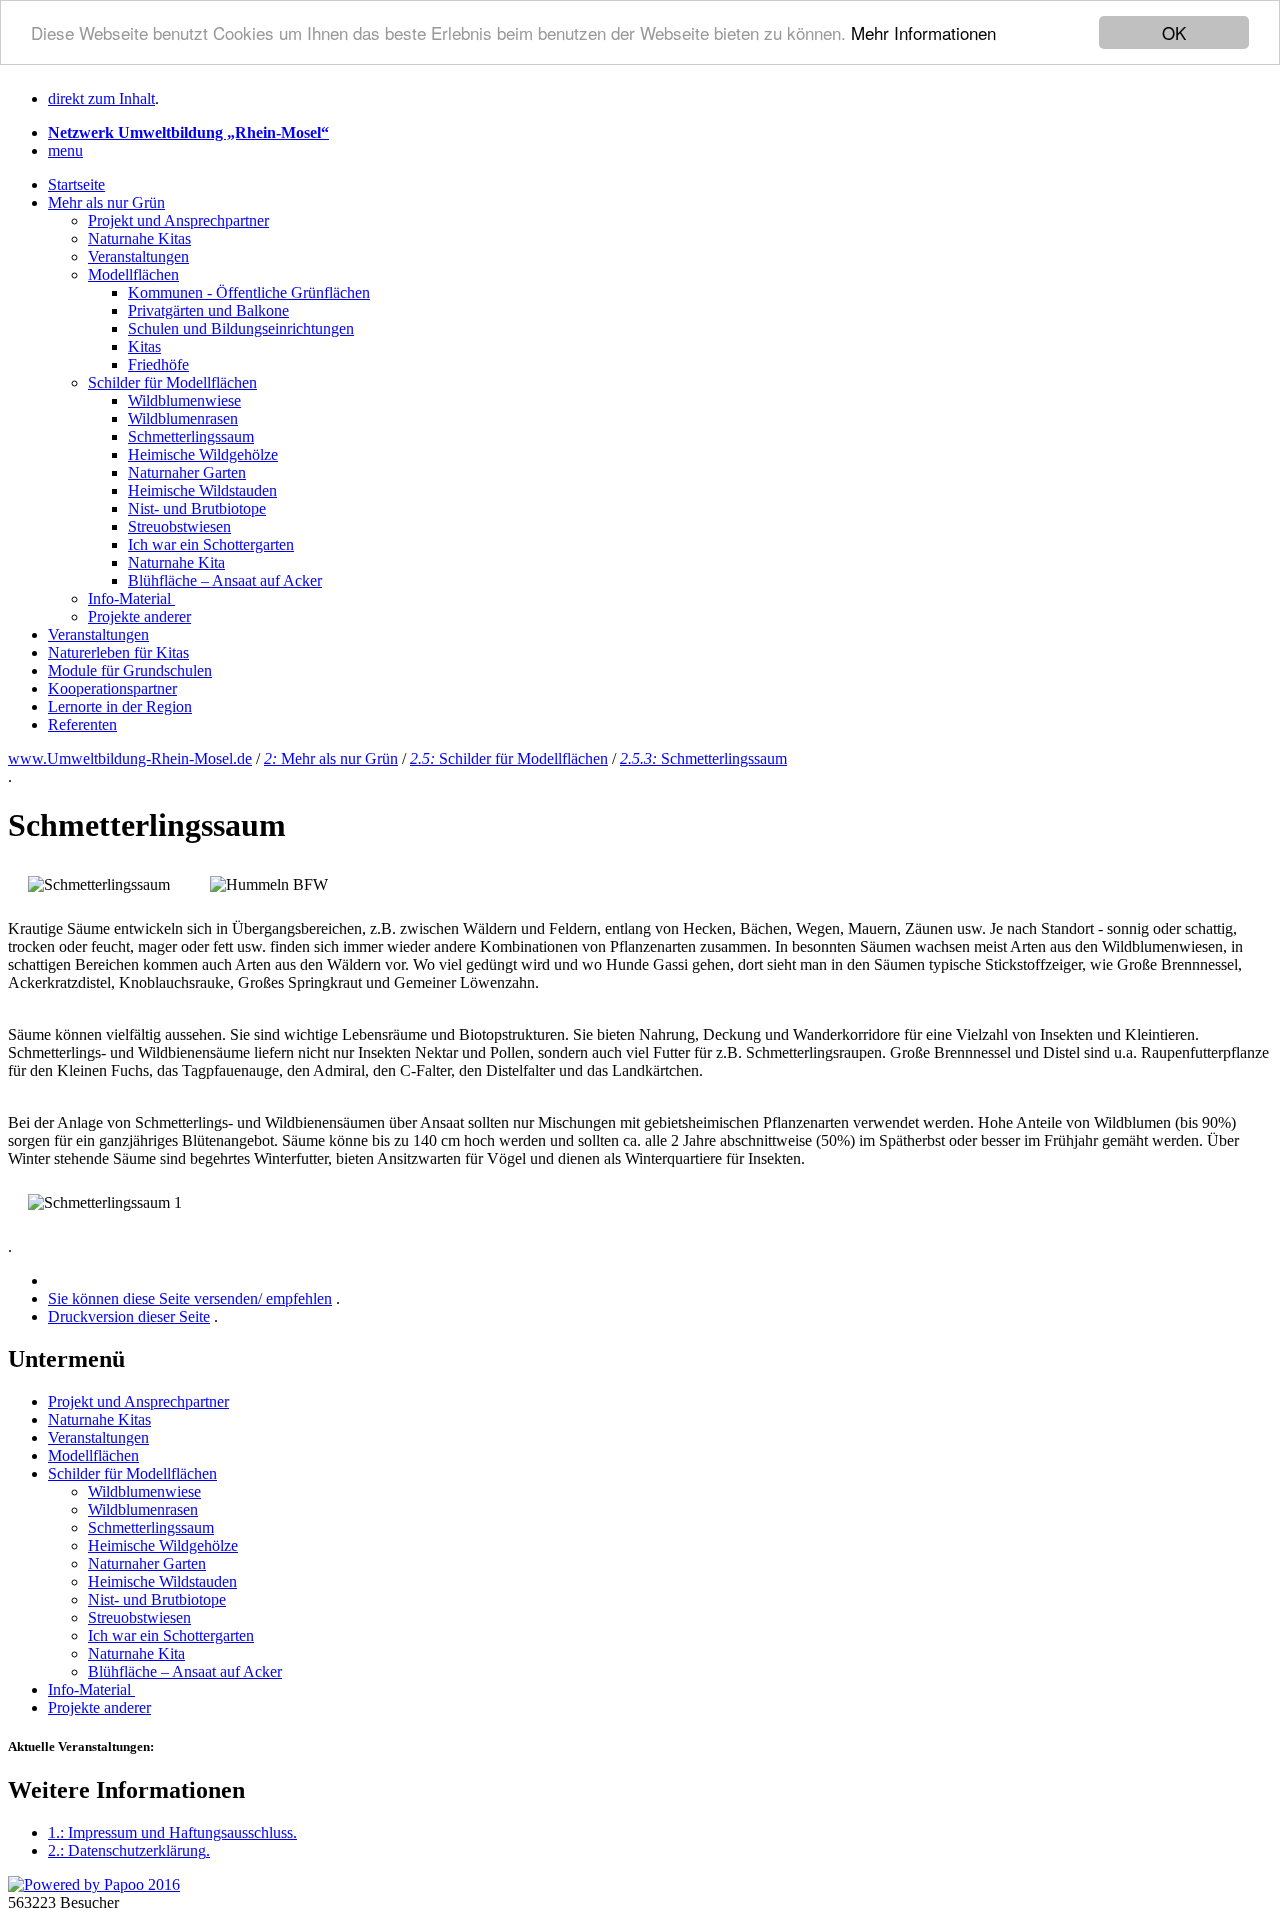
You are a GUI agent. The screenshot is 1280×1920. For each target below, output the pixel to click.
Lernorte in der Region (120, 706)
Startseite (76, 184)
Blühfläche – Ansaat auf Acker (225, 580)
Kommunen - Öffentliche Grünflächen (249, 292)
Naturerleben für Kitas (118, 652)
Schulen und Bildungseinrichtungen (241, 328)
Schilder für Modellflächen (172, 382)
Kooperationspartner (112, 688)
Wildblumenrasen (183, 418)
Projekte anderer (139, 616)
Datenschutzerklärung (129, 1850)
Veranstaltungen (138, 256)
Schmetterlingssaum (191, 436)
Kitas (144, 346)
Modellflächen (133, 274)
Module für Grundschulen (130, 670)
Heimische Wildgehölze (203, 454)
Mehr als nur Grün (106, 202)
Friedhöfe (158, 364)
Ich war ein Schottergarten (211, 544)
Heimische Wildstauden (202, 490)
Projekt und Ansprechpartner (178, 220)
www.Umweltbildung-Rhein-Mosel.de (130, 758)
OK (1174, 32)
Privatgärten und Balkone (208, 310)
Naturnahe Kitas (139, 238)
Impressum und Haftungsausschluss (172, 1832)
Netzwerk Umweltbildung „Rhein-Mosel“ (188, 132)
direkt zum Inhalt (101, 98)
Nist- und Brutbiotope (197, 508)
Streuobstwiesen (179, 526)
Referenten (82, 724)
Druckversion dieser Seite (129, 1316)
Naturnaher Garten (187, 472)
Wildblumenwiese (184, 400)
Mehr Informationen (923, 33)
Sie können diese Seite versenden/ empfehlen (190, 1298)
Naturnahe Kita (176, 562)
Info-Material (131, 598)
